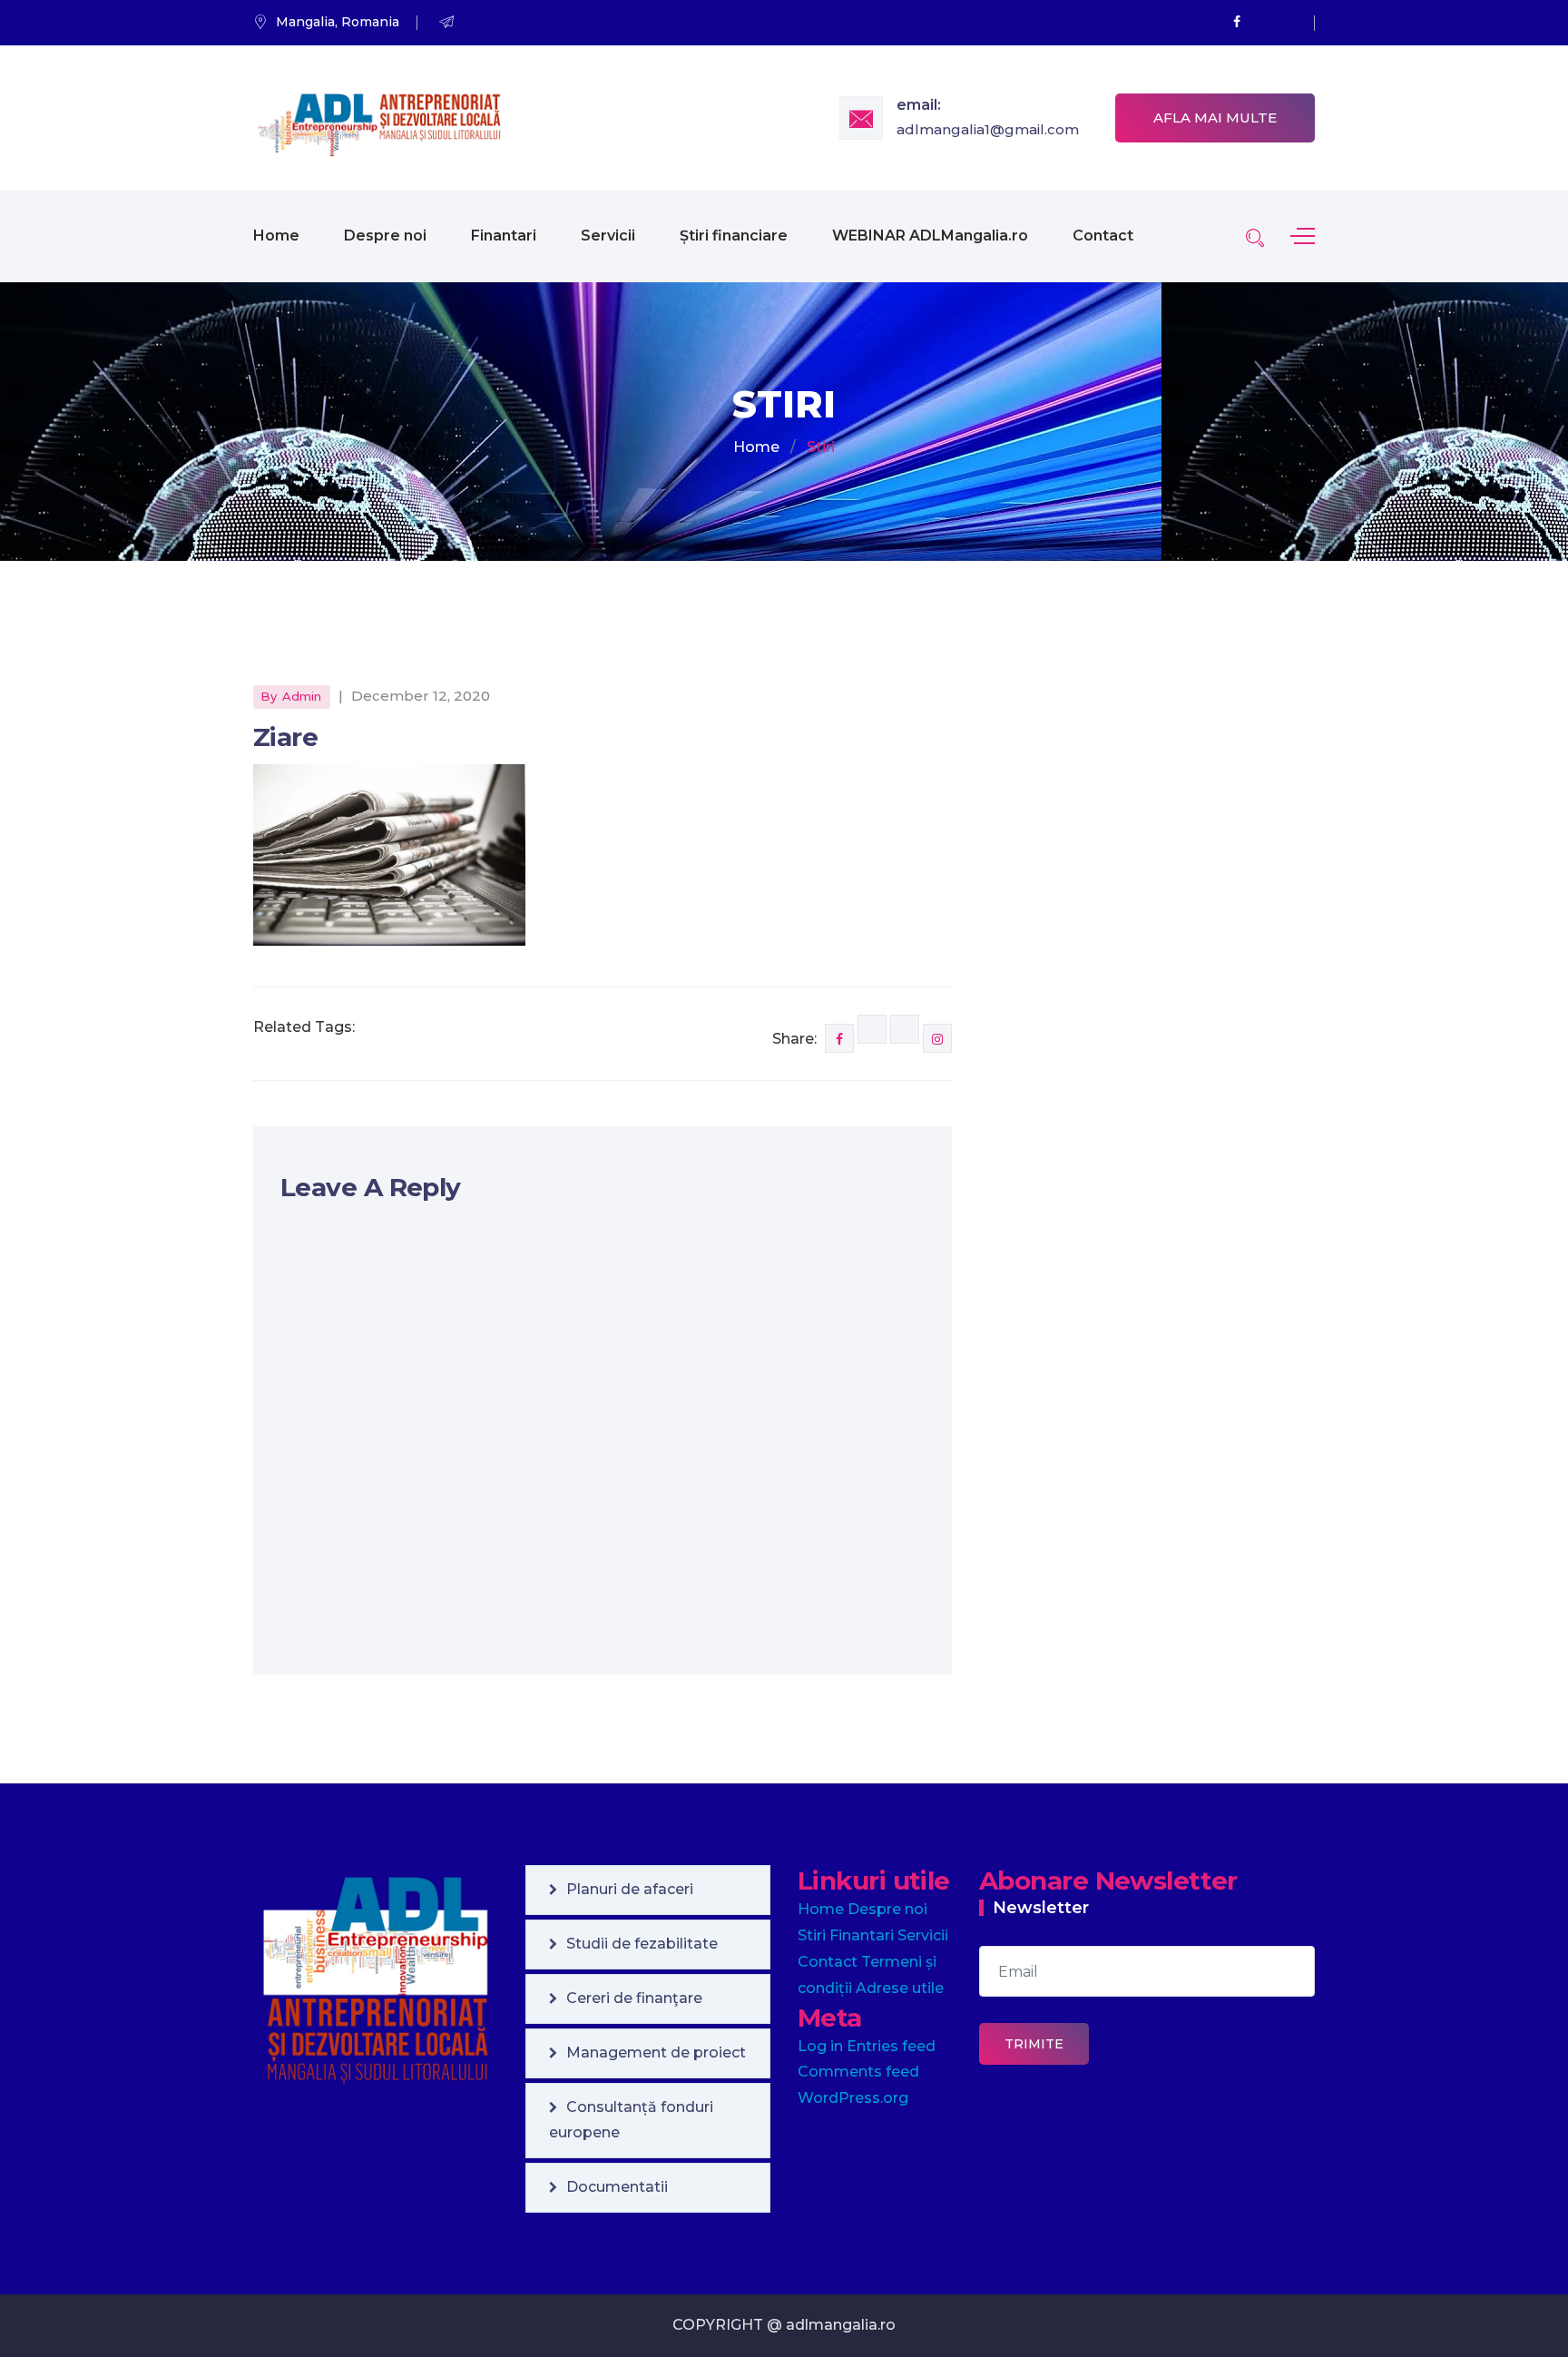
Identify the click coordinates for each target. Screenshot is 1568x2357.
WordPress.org (853, 2098)
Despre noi (385, 236)
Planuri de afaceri (630, 1889)
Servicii (608, 236)
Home (276, 236)
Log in (820, 2046)
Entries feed (891, 2046)
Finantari (504, 236)
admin (302, 696)
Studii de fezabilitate (642, 1944)
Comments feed (858, 2072)
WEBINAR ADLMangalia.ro (930, 236)
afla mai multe (1215, 118)
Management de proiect (656, 2053)
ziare (285, 737)
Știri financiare (734, 236)
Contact (1103, 236)
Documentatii (617, 2187)
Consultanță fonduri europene (631, 2120)
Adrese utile (900, 1988)
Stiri (812, 1935)
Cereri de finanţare (634, 1998)
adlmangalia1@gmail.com (988, 129)
